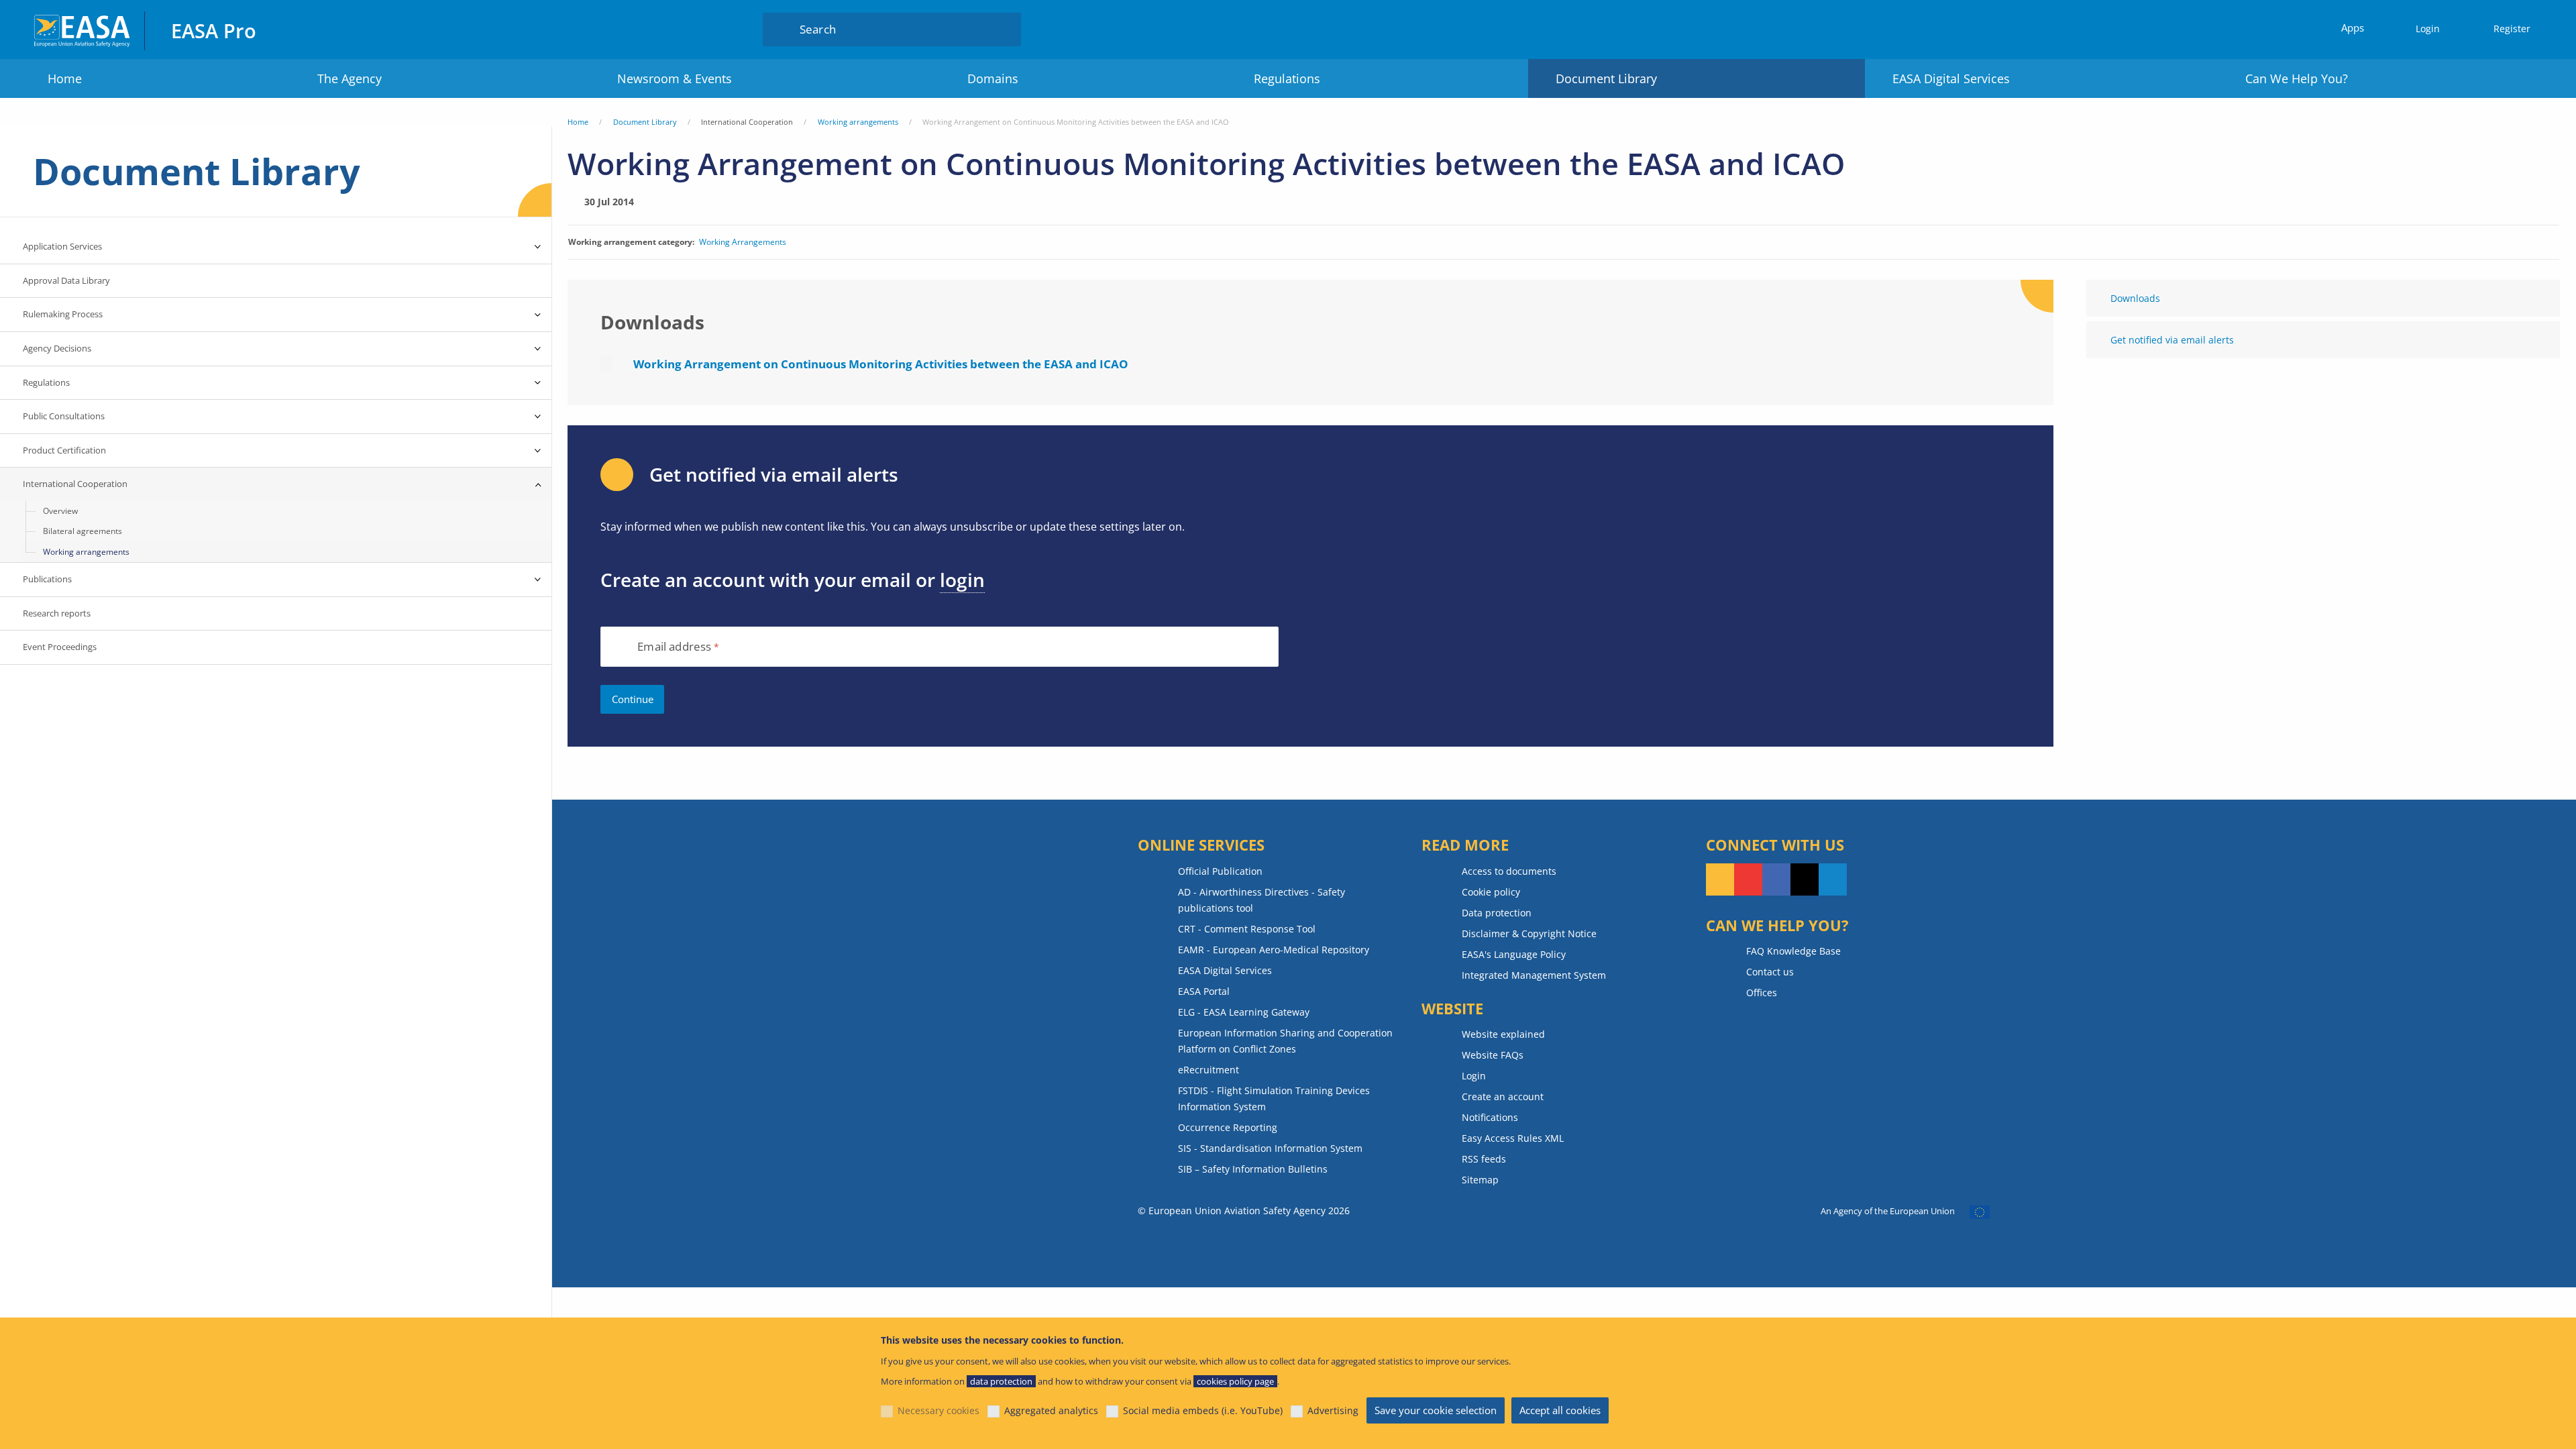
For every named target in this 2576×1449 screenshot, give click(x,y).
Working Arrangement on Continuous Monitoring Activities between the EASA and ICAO (881, 364)
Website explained (1503, 1034)
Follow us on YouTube (1748, 879)
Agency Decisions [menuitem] (57, 348)
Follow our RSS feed (1720, 879)
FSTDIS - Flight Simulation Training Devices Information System (1274, 1098)
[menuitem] (2422, 29)
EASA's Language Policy (1514, 954)
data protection (1001, 1381)
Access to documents (1509, 871)
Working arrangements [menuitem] (86, 552)
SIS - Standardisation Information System (1270, 1148)
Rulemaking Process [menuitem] (63, 314)
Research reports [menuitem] (57, 613)
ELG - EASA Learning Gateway (1244, 1012)
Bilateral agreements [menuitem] (83, 531)
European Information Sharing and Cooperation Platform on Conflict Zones (1285, 1041)
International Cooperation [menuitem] (75, 484)
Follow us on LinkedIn (1833, 879)
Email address (674, 647)
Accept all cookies (1560, 1410)
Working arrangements (858, 122)
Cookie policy (1491, 892)
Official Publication (1220, 871)
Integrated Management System (1534, 975)
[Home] (83, 29)
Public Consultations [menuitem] (64, 416)
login (962, 580)
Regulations (1287, 78)
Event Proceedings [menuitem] (60, 647)
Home (65, 78)
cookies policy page (1235, 1381)
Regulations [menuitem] (46, 382)
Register (2512, 29)
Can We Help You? (2297, 78)
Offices (1762, 992)
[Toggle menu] (538, 247)
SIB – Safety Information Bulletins (1253, 1169)
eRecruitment (1209, 1070)
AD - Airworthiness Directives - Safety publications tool (1262, 900)
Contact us (1770, 972)
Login (2428, 29)
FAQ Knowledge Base (1793, 951)
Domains (993, 78)
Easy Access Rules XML (1513, 1138)
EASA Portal (1204, 991)
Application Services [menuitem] (62, 246)
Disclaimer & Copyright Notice (1529, 933)
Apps (2353, 28)
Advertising (1333, 1410)
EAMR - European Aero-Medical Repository (1274, 950)
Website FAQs (1493, 1055)
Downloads (2135, 298)
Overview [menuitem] (60, 511)
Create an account (1503, 1096)
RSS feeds (1484, 1159)
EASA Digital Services (1951, 78)
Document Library (1606, 78)
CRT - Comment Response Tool (1247, 929)
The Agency (350, 78)
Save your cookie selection (1436, 1410)
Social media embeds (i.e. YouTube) (1203, 1410)
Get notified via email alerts (2172, 340)
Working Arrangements (743, 242)
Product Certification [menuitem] (64, 450)
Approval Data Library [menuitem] (66, 280)
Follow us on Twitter (1805, 879)
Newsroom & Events (675, 78)
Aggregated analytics (1051, 1410)
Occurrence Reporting (1228, 1127)
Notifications (1490, 1117)
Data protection (1497, 913)
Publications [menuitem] (47, 579)
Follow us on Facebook (1776, 879)
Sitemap (1480, 1180)
